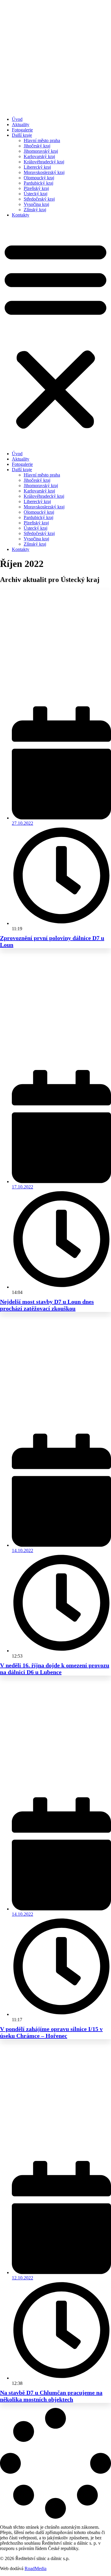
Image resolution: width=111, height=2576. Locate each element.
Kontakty (21, 215)
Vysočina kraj (36, 204)
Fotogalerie (22, 130)
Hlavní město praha (42, 140)
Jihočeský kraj (37, 146)
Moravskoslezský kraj (44, 172)
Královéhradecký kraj (44, 162)
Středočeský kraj (39, 199)
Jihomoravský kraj (41, 151)
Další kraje (22, 135)
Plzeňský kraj (36, 188)
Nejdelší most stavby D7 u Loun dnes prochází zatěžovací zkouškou (47, 1305)
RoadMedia (36, 2568)
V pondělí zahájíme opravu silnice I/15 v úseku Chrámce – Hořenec (51, 2032)
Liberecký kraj (37, 167)
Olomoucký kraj (39, 178)
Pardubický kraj (38, 183)
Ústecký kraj (36, 194)
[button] (55, 334)
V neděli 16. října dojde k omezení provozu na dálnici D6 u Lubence (55, 1669)
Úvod (17, 119)
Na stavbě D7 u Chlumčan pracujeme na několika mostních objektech (51, 2396)
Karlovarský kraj (39, 156)
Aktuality (21, 125)
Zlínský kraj (35, 210)
